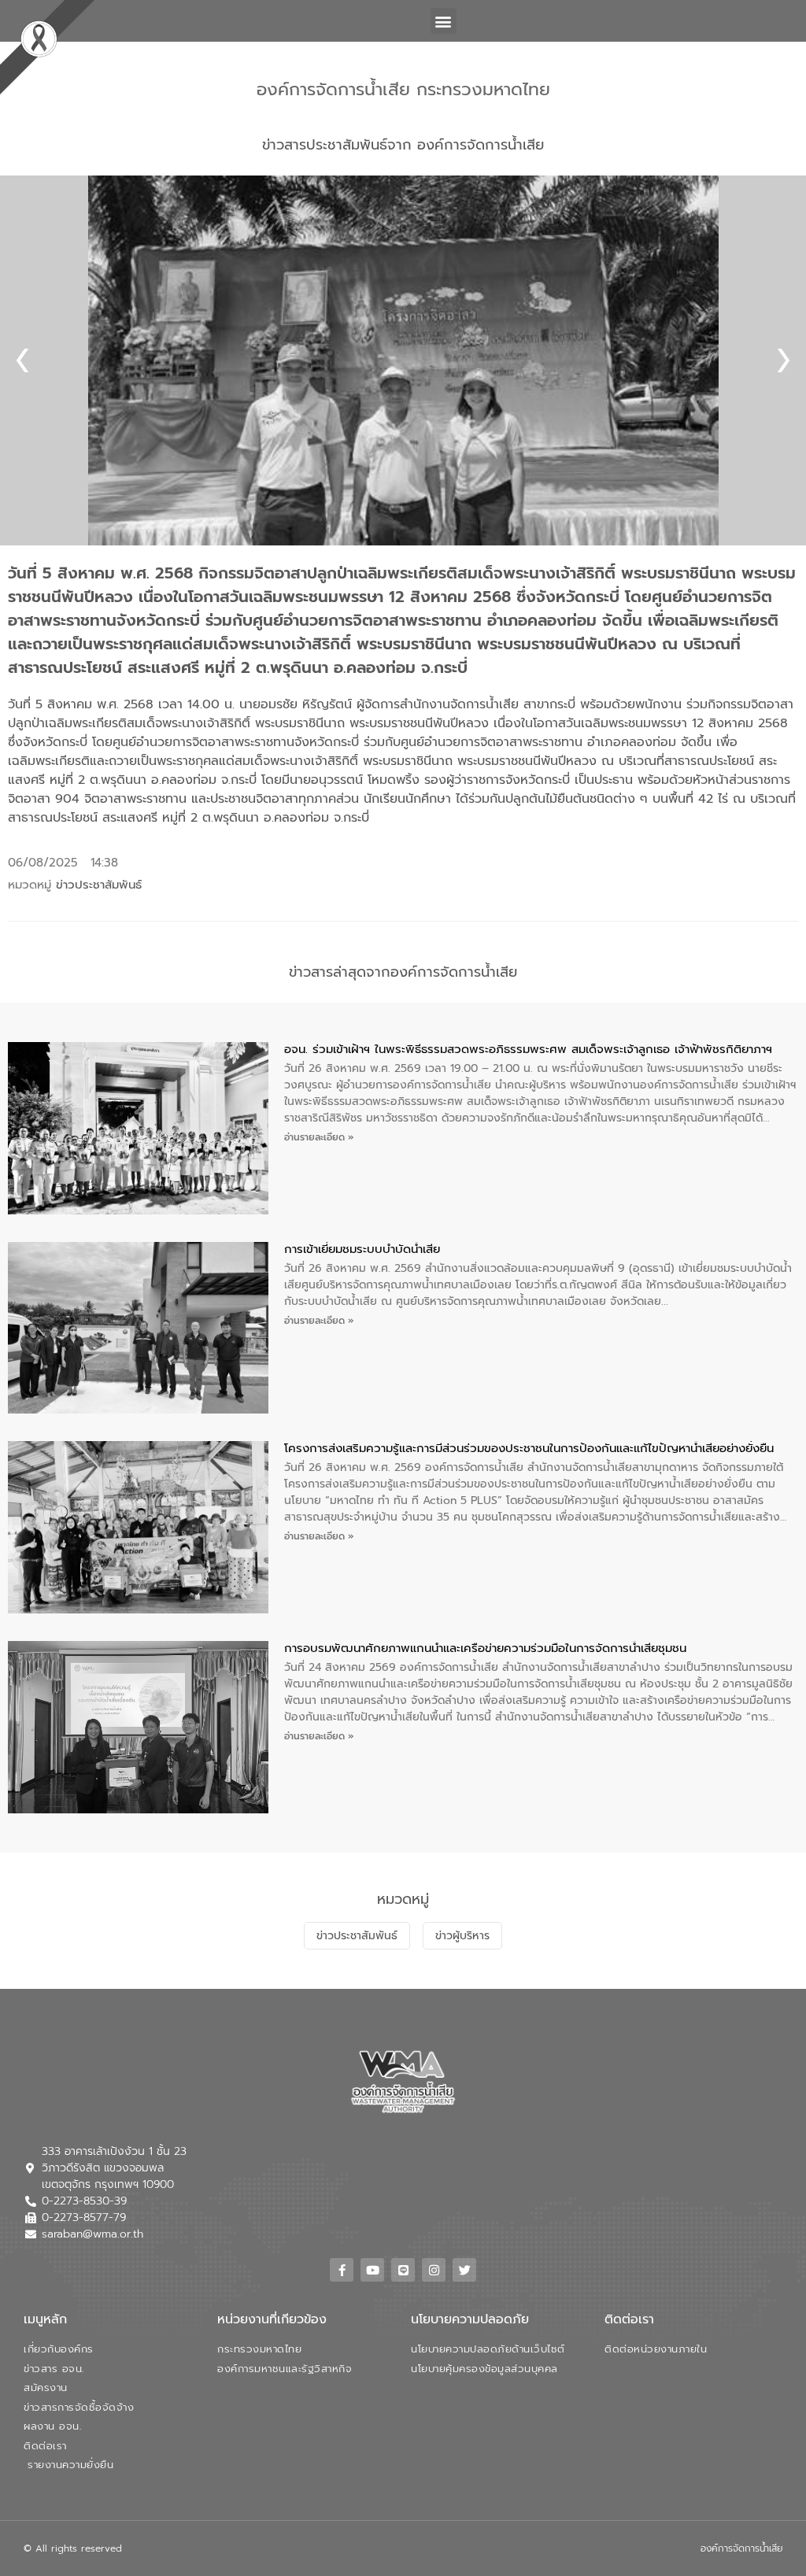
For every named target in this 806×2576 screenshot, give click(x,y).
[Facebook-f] (342, 2270)
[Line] (403, 2270)
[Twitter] (464, 2270)
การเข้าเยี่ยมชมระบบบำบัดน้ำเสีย (362, 1249)
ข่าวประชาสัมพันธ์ (99, 885)
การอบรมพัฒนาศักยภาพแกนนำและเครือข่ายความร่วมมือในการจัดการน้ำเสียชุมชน (485, 1648)
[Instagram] (434, 2270)
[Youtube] (372, 2270)
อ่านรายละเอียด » (319, 1137)
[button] (444, 21)
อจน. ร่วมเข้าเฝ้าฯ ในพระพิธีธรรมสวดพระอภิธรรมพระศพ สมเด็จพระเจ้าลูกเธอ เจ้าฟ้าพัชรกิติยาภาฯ (528, 1049)
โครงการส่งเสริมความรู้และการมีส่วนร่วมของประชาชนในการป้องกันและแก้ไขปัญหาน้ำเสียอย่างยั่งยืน (529, 1448)
